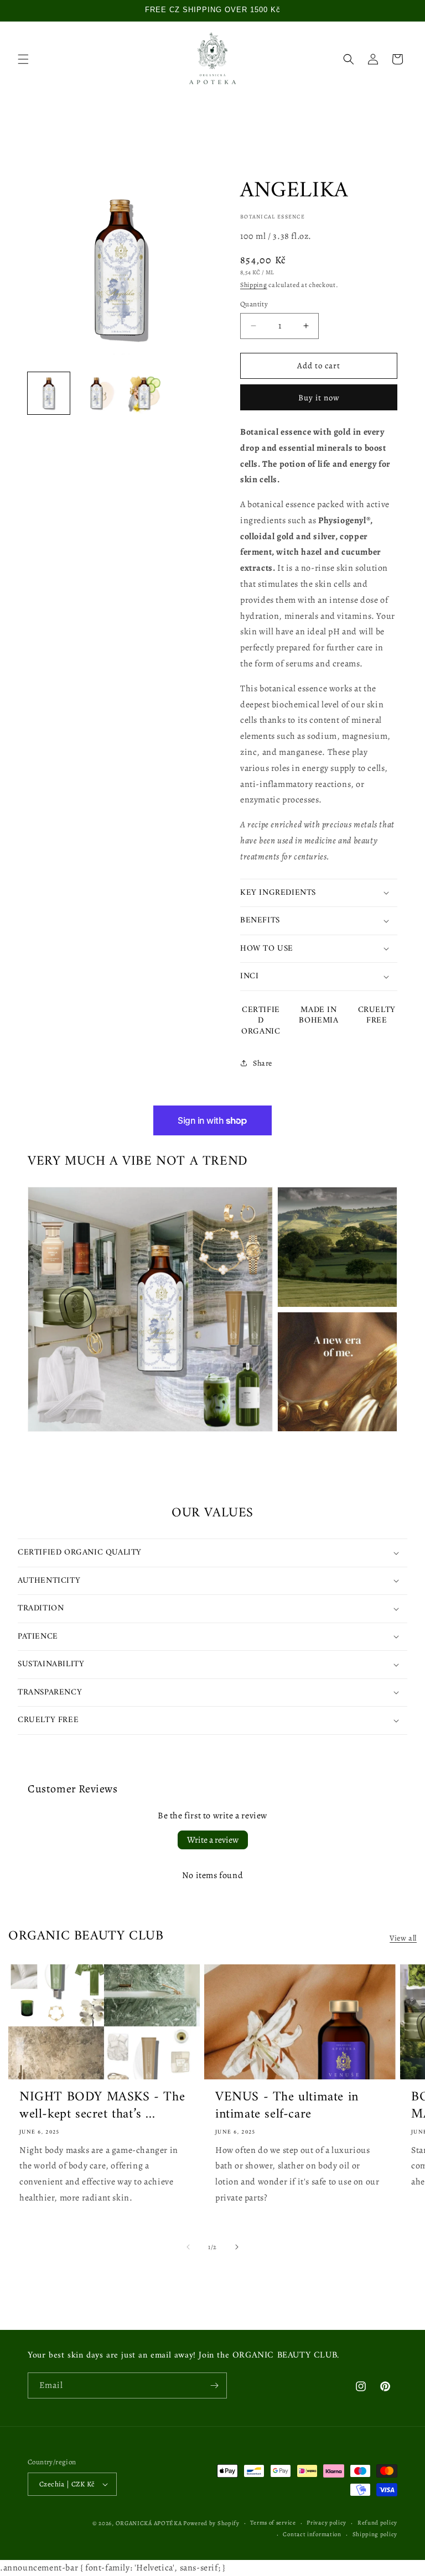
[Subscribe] (214, 2385)
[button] (23, 59)
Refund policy (377, 2523)
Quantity (254, 304)
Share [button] (263, 1063)
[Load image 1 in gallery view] (49, 393)
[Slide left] (188, 2247)
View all (403, 1938)
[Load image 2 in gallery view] (96, 393)
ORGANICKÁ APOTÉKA (150, 2523)
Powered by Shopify (211, 2523)
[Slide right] (237, 2247)
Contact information (312, 2534)
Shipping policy (375, 2534)
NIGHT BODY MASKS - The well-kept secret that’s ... (102, 2106)
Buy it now (319, 398)
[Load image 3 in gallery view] (144, 393)
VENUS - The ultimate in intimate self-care (287, 2106)
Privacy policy (326, 2523)
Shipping (254, 285)
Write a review (213, 1840)
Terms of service (273, 2523)
